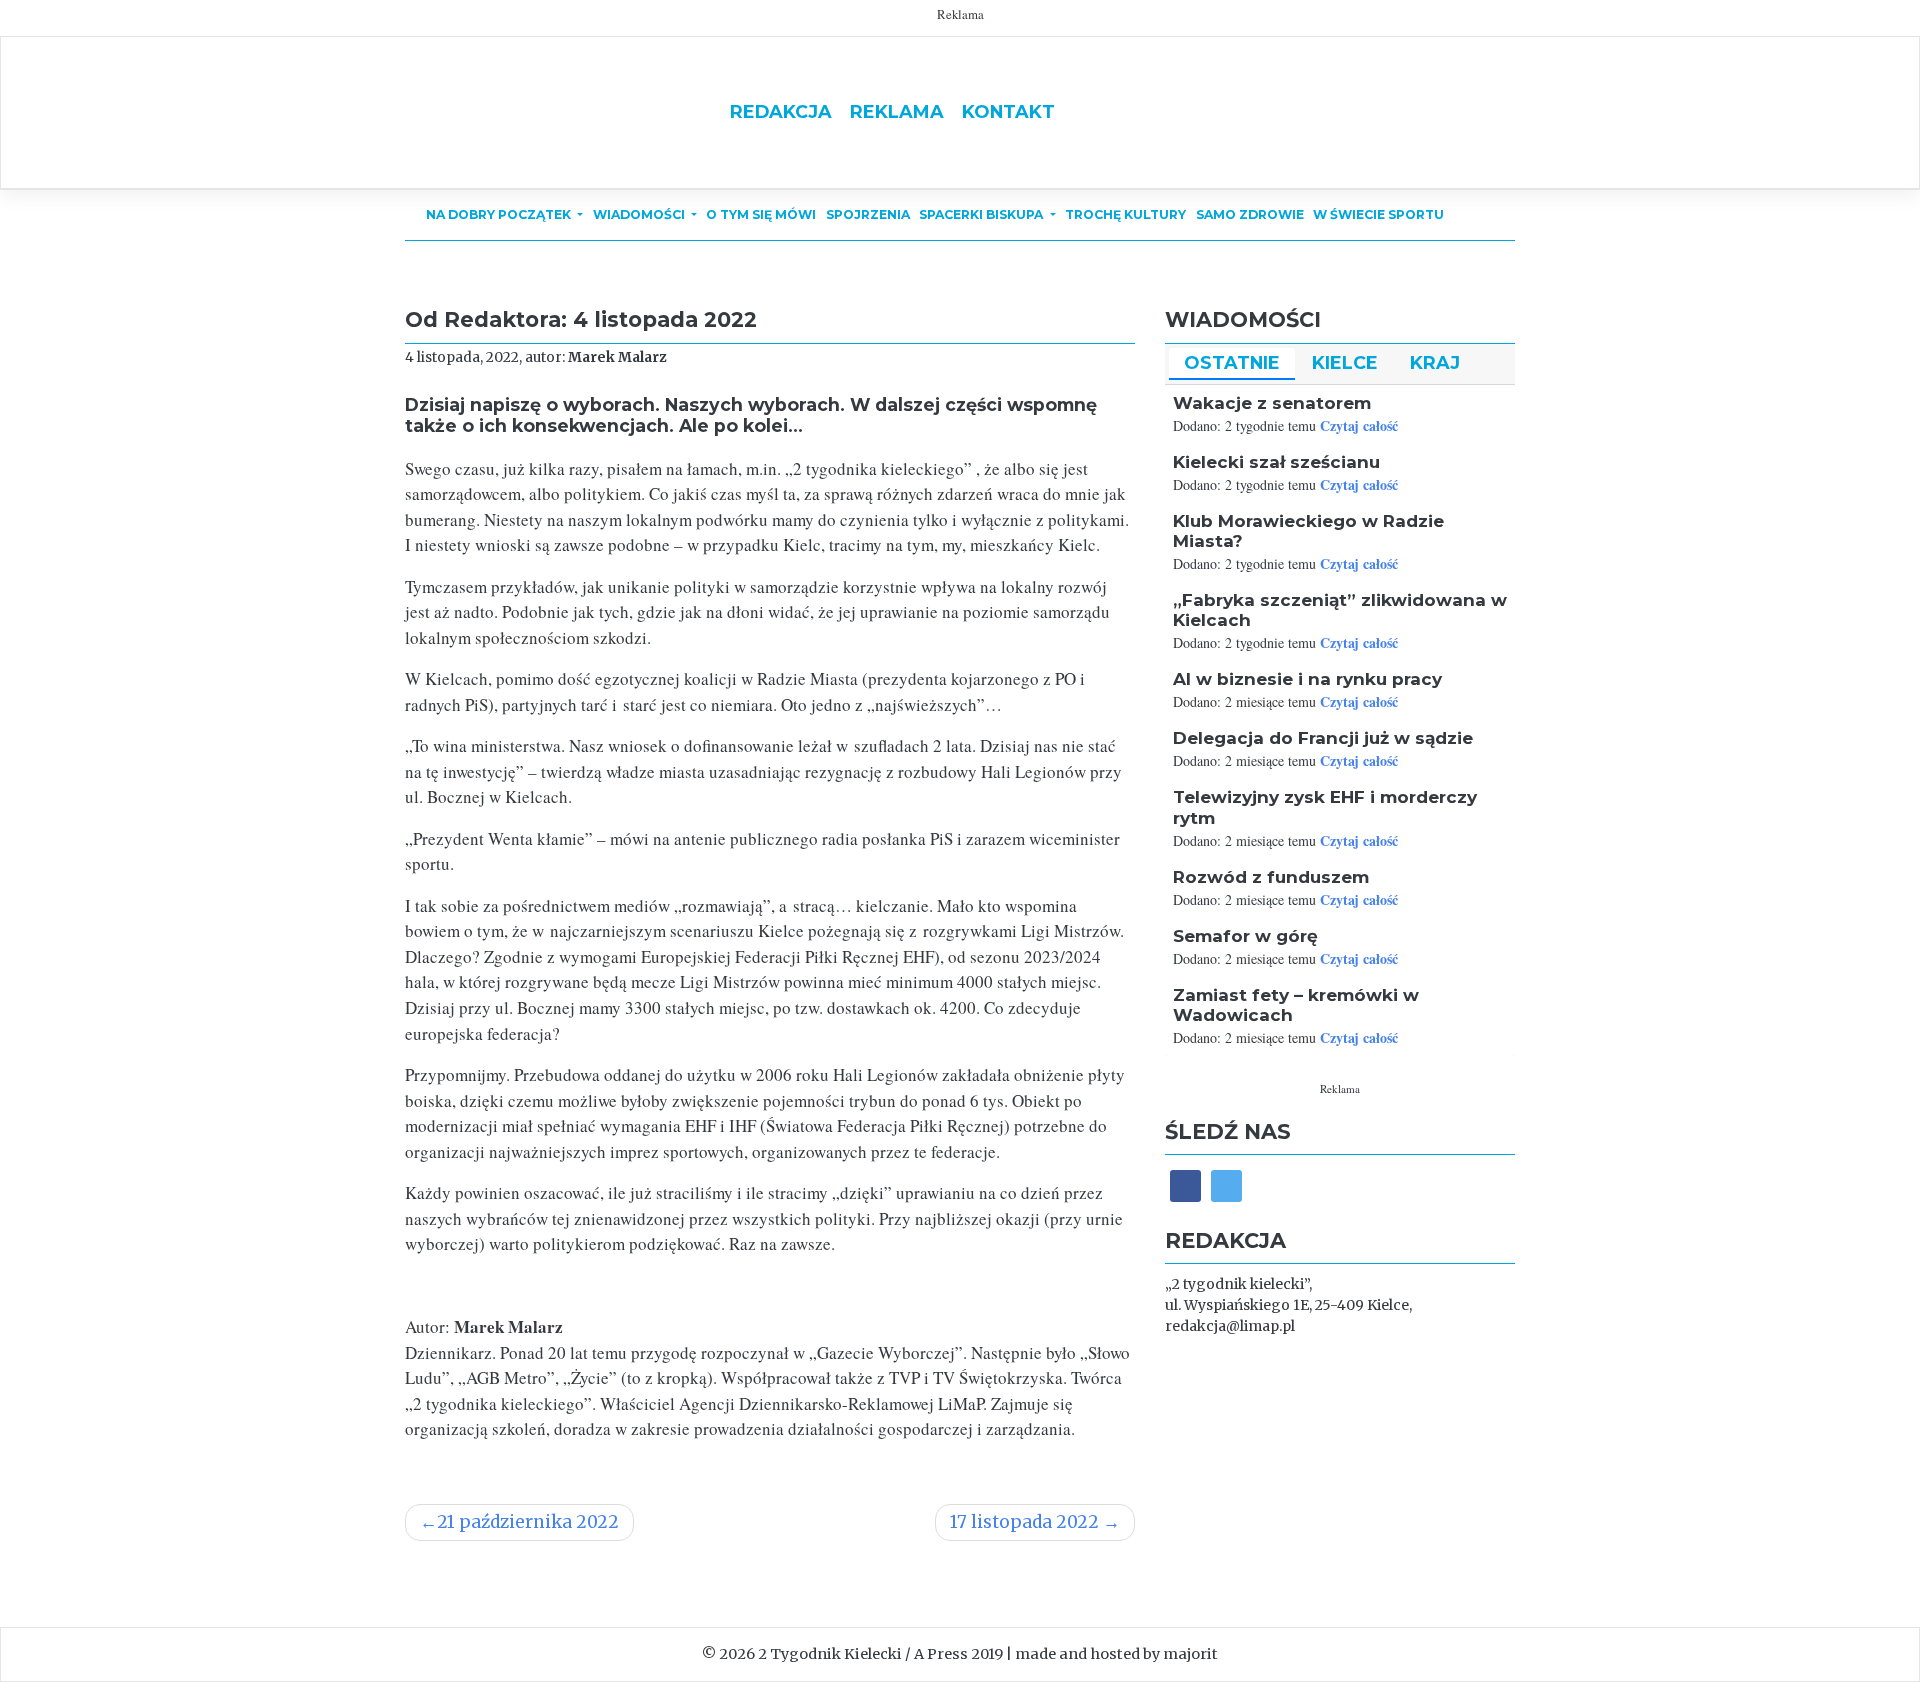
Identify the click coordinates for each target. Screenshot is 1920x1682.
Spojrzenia (868, 214)
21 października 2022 (528, 1522)
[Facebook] (1185, 1185)
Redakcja (781, 111)
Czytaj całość (1359, 425)
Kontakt (1008, 111)
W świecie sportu (1378, 214)
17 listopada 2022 (1024, 1522)
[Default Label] (1226, 1185)
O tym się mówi (761, 214)
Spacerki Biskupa (982, 214)
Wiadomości (640, 214)
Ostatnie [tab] (1232, 362)
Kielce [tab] (1345, 362)
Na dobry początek (500, 214)
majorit (1190, 1654)
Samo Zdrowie (1250, 214)
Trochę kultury (1125, 214)
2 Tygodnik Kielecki (830, 1654)
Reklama (897, 111)
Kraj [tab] (1435, 362)
